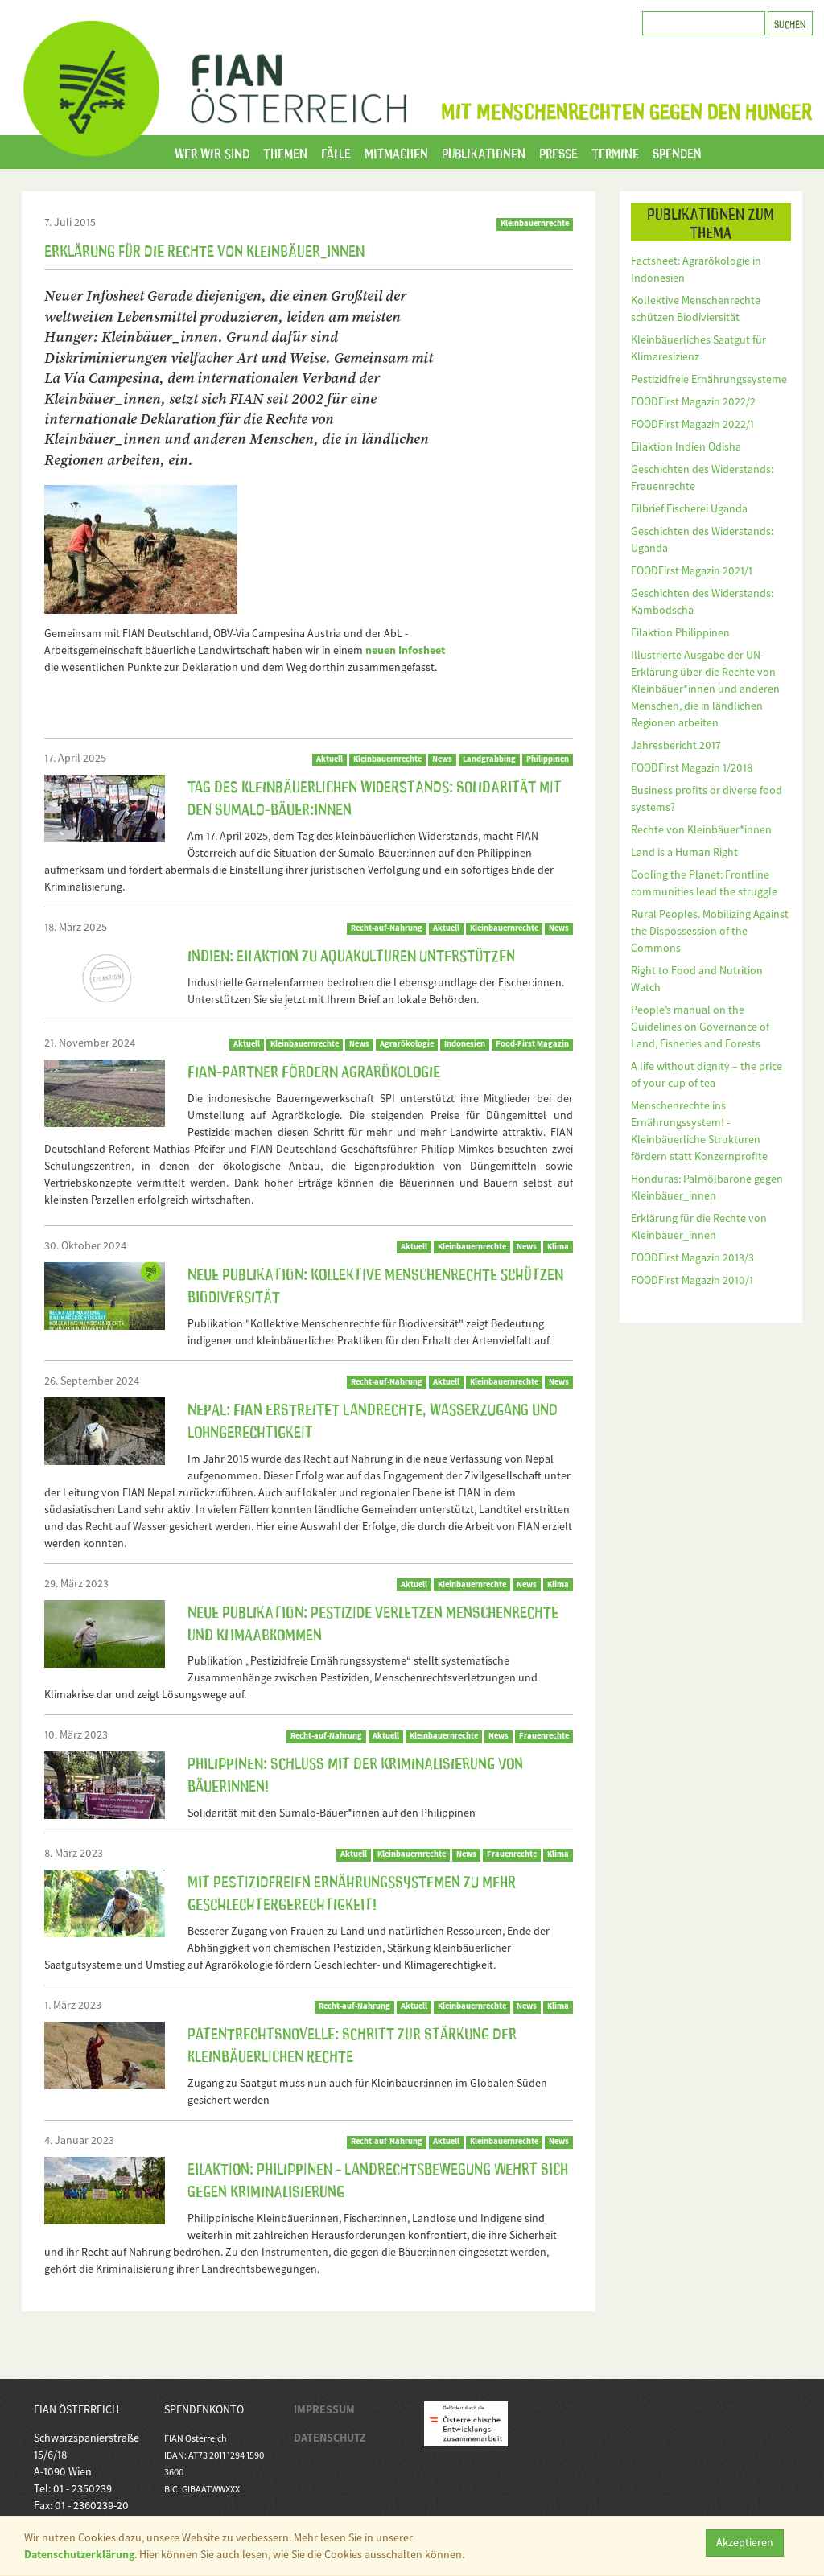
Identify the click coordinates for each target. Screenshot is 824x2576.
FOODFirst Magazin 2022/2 (693, 401)
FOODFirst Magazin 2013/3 (692, 1257)
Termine (615, 152)
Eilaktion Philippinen (680, 632)
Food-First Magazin (532, 1044)
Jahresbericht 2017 (676, 745)
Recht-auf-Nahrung (387, 928)
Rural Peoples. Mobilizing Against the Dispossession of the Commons (710, 931)
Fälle (336, 152)
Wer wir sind (212, 152)
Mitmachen (396, 152)
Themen (285, 152)
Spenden (677, 152)
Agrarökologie (407, 1044)
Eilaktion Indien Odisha (686, 446)
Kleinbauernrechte (535, 223)
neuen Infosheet (405, 650)
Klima (558, 1247)
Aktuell (330, 759)
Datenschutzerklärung (79, 2554)
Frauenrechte (544, 1736)
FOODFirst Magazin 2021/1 (692, 570)
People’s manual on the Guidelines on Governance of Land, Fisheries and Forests (700, 1027)
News (442, 759)
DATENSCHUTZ (330, 2438)
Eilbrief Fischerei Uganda (689, 508)
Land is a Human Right (684, 852)
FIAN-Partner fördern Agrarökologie (314, 1070)
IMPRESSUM (324, 2409)
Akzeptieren (745, 2542)
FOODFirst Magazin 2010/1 (692, 1280)
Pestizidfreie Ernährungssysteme (709, 379)
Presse (558, 152)
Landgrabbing (489, 759)
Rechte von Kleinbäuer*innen (701, 829)
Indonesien (465, 1044)
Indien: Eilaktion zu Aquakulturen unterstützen (351, 954)
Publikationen (484, 152)
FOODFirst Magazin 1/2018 (692, 767)
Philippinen (548, 759)
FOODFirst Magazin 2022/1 (692, 424)
